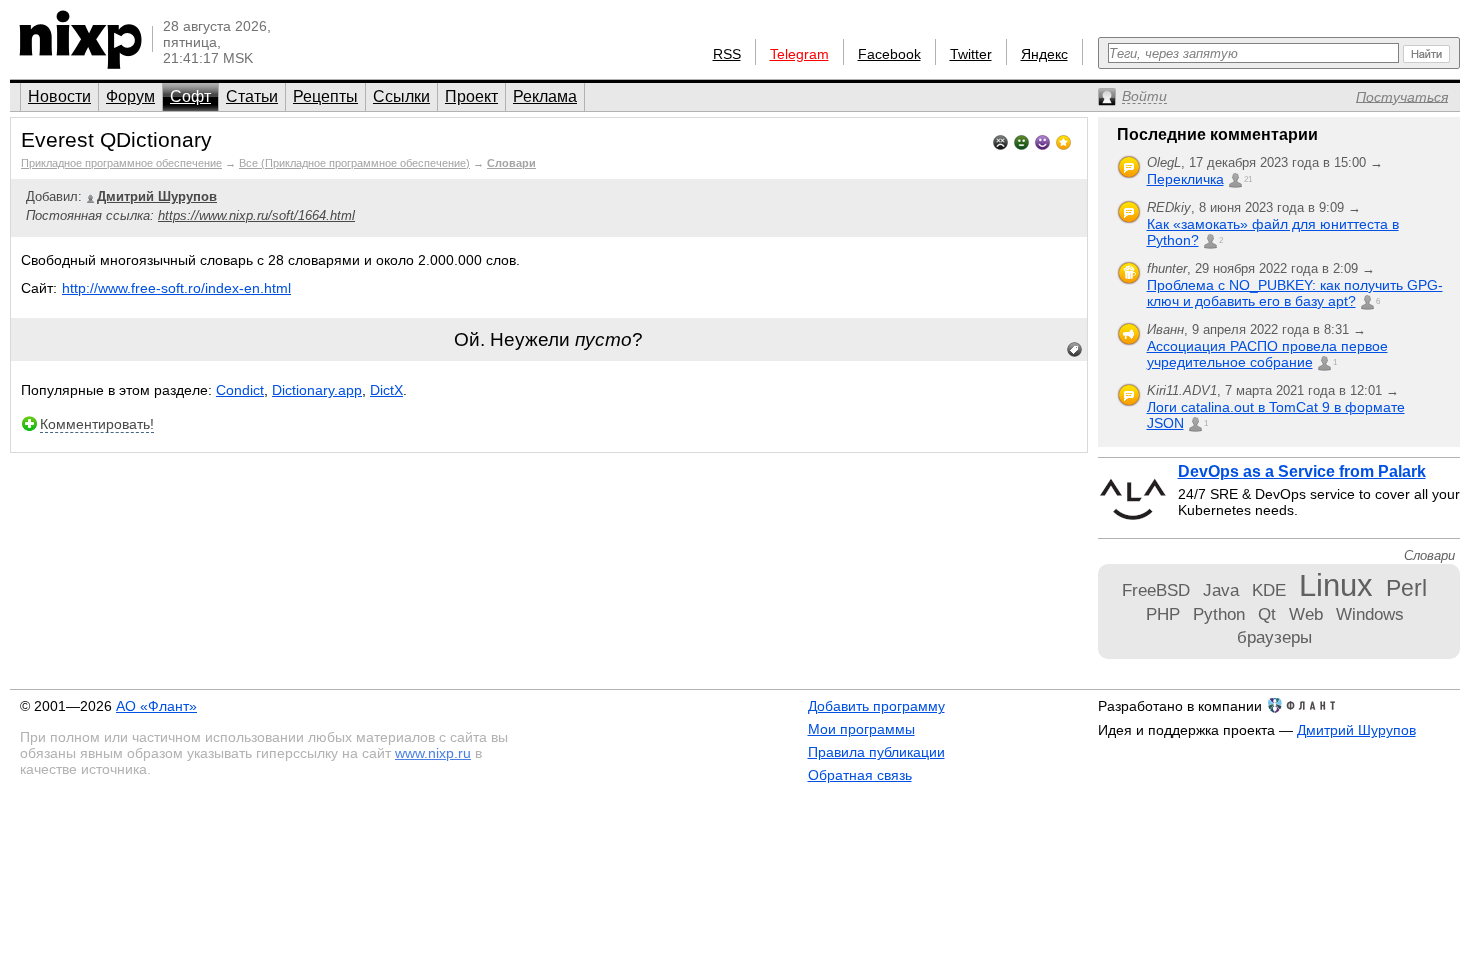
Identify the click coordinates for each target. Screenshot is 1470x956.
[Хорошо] (1042, 140)
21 (1248, 179)
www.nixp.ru (433, 753)
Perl (1406, 588)
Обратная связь (860, 775)
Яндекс (1044, 54)
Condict (240, 390)
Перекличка (1185, 179)
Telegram (799, 54)
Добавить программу (876, 706)
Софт (190, 96)
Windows (1370, 614)
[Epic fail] (1000, 140)
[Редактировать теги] (1075, 350)
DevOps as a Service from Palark (1302, 471)
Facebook (889, 54)
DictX (386, 390)
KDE (1269, 590)
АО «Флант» (156, 706)
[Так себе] (1021, 140)
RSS (727, 54)
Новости (59, 96)
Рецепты (325, 96)
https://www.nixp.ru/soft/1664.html (256, 215)
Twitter (971, 54)
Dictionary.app (317, 390)
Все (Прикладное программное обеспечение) (354, 163)
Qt (1267, 614)
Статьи (252, 96)
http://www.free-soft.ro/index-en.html (176, 288)
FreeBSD (1156, 590)
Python (1219, 614)
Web (1306, 614)
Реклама (545, 96)
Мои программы (861, 729)
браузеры (1274, 637)
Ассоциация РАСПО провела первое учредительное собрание (1267, 354)
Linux (1336, 585)
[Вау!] (1063, 140)
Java (1221, 590)
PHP (1163, 614)
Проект (471, 96)
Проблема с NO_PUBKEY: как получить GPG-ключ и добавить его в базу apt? (1295, 293)
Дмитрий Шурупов (1356, 730)
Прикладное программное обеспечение (121, 163)
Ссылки (401, 96)
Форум (130, 96)
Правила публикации (876, 752)
